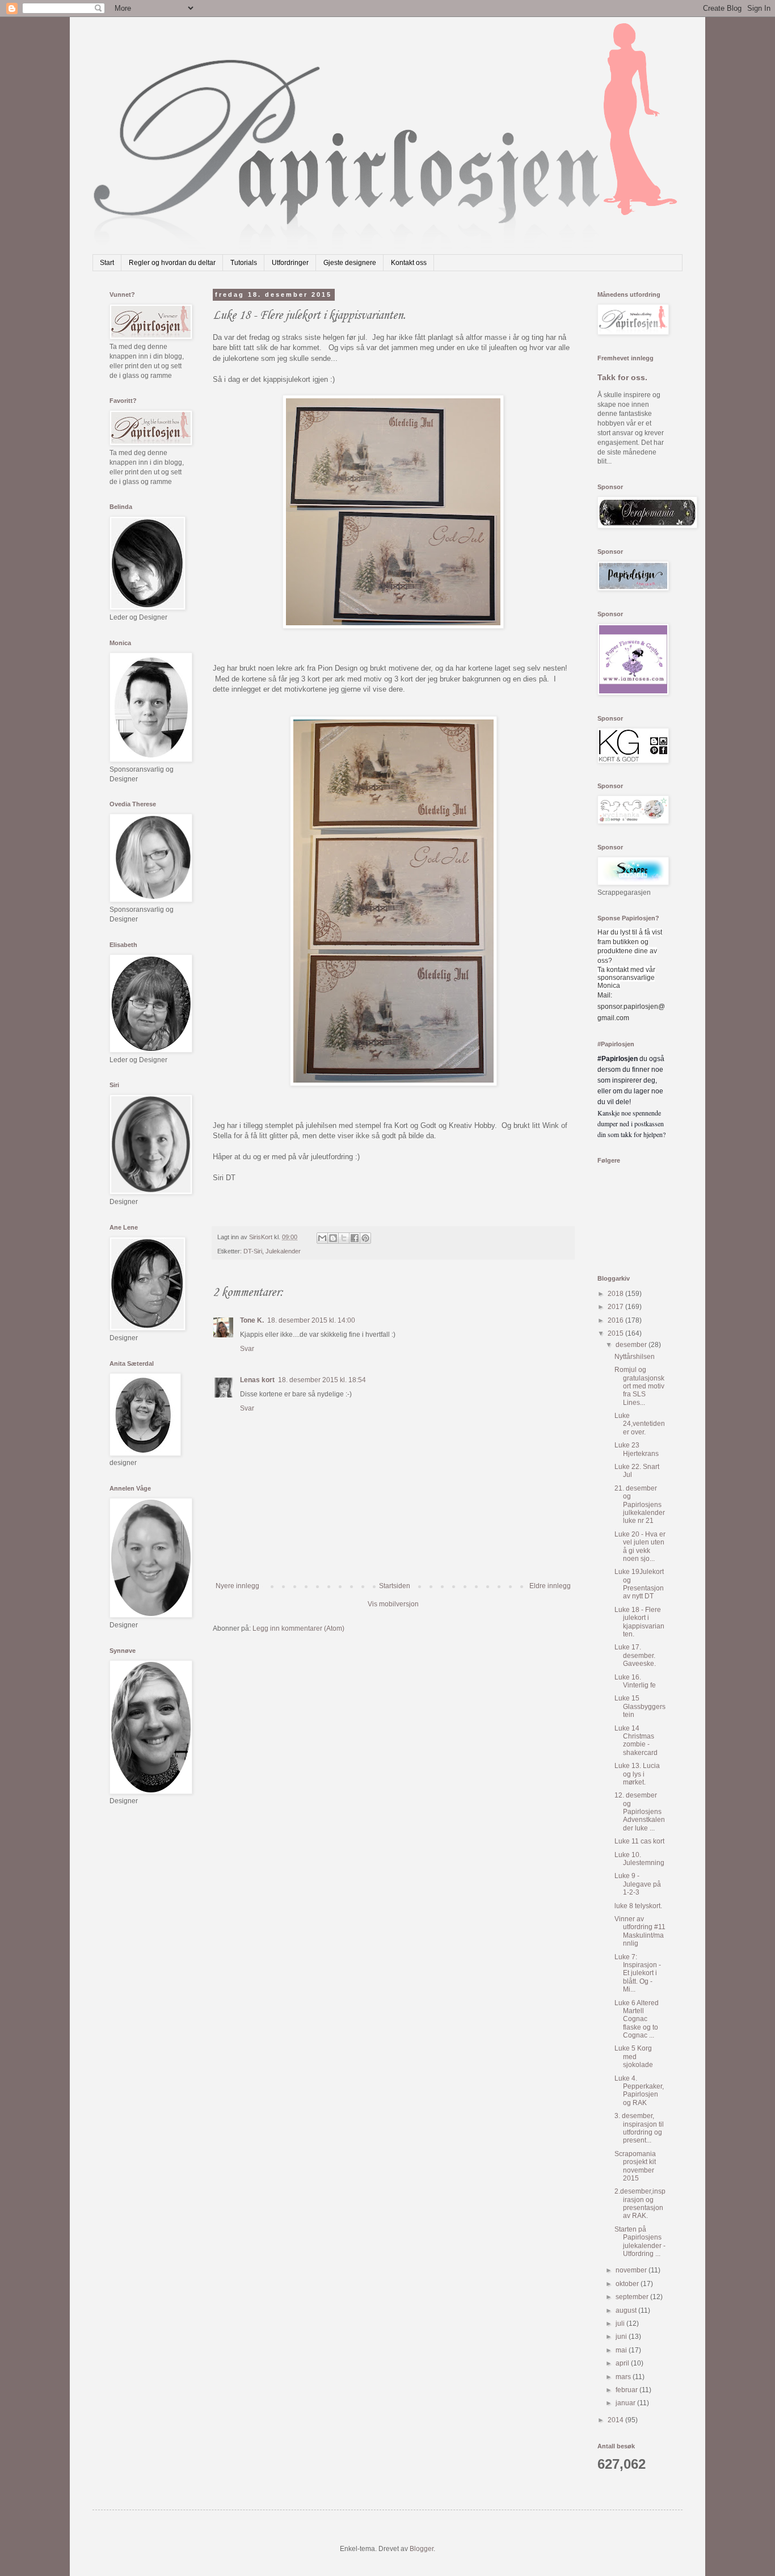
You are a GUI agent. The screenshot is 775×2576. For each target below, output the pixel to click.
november (632, 2270)
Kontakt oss (409, 263)
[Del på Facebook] (355, 1238)
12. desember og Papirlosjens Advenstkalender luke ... (640, 1812)
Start (107, 263)
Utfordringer (290, 263)
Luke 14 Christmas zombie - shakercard (636, 1741)
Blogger (422, 2549)
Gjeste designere (350, 263)
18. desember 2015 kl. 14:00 (311, 1320)
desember (632, 1345)
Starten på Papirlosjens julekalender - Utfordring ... (640, 2242)
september (633, 2297)
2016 (616, 1320)
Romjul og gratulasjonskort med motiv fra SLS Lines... (639, 1386)
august (627, 2310)
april (623, 2363)
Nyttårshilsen (635, 1357)
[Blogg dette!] (333, 1238)
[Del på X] (344, 1238)
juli (621, 2324)
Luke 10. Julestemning (639, 1859)
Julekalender (283, 1251)
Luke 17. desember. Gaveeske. (635, 1655)
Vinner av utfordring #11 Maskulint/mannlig (640, 1931)
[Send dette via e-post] (322, 1238)
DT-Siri (253, 1251)
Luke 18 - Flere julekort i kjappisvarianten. (639, 1622)
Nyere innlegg (237, 1586)
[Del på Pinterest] (365, 1238)
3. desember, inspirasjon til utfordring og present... (639, 2128)
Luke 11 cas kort (639, 1841)
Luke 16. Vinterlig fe (635, 1681)
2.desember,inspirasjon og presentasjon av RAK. (640, 2204)
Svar (247, 1349)
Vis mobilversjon (393, 1604)
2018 (616, 1294)
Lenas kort (257, 1380)
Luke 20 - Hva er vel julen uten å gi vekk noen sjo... (640, 1546)
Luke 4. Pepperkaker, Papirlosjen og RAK (639, 2091)
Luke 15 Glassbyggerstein (640, 1706)
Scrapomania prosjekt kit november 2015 (635, 2166)
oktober (628, 2284)
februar (627, 2390)
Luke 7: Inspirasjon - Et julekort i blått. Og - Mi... (638, 1973)
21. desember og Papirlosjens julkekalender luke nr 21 (640, 1505)
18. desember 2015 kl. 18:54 (322, 1380)
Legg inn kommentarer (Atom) (298, 1628)
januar (626, 2403)
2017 (616, 1307)
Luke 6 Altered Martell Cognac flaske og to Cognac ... (637, 2019)
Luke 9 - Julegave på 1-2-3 (638, 1884)
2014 (616, 2420)
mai (622, 2350)
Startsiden (395, 1586)
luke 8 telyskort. (638, 1906)
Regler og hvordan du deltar (172, 263)
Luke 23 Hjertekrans (637, 1449)
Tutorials (244, 263)
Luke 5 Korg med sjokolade (634, 2057)
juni (622, 2337)
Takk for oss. (622, 377)
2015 (616, 1333)
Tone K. (252, 1320)
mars (624, 2377)
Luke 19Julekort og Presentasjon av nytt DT (639, 1584)
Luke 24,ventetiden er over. (640, 1424)
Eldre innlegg (550, 1586)
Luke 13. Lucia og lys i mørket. (637, 1774)
